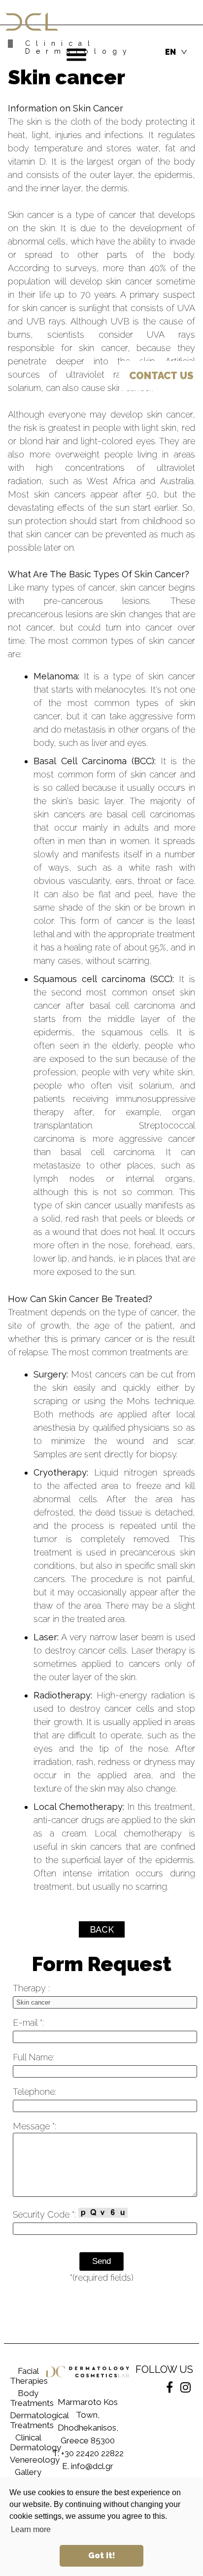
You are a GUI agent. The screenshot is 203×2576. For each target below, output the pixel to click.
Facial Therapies (28, 2376)
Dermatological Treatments (28, 2420)
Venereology (28, 2460)
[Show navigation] (76, 55)
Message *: (34, 2126)
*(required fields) (102, 2277)
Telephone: (34, 2092)
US (161, 376)
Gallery (28, 2472)
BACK (102, 1929)
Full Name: (34, 2057)
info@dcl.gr (92, 2466)
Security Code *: (46, 2214)
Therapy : (31, 1988)
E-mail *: (28, 2023)
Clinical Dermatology (28, 2442)
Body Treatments (28, 2398)
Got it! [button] (102, 2556)
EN (170, 52)
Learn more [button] (31, 2529)
